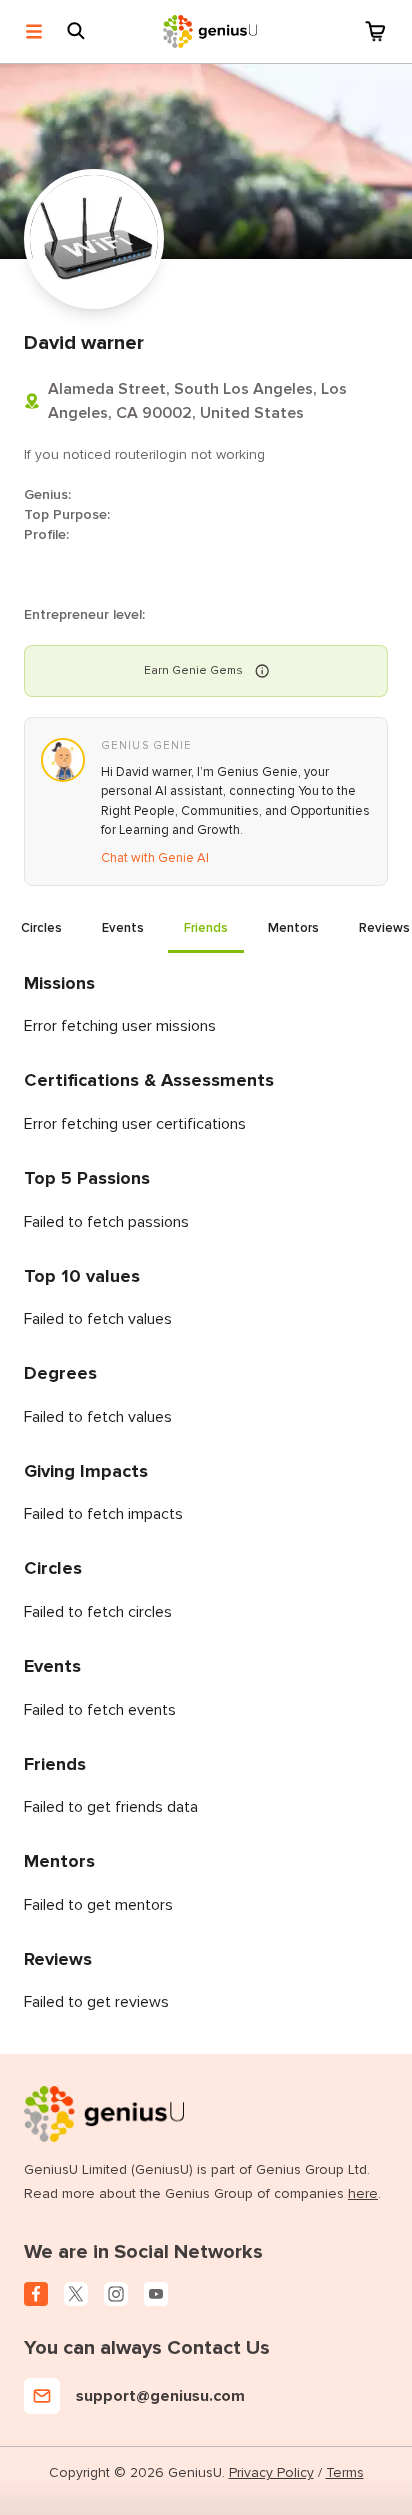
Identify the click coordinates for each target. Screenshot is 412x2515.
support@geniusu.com (160, 2396)
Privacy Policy (271, 2472)
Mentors (293, 928)
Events (123, 928)
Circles (41, 928)
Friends (206, 928)
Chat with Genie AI (155, 858)
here (363, 2193)
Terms (345, 2472)
